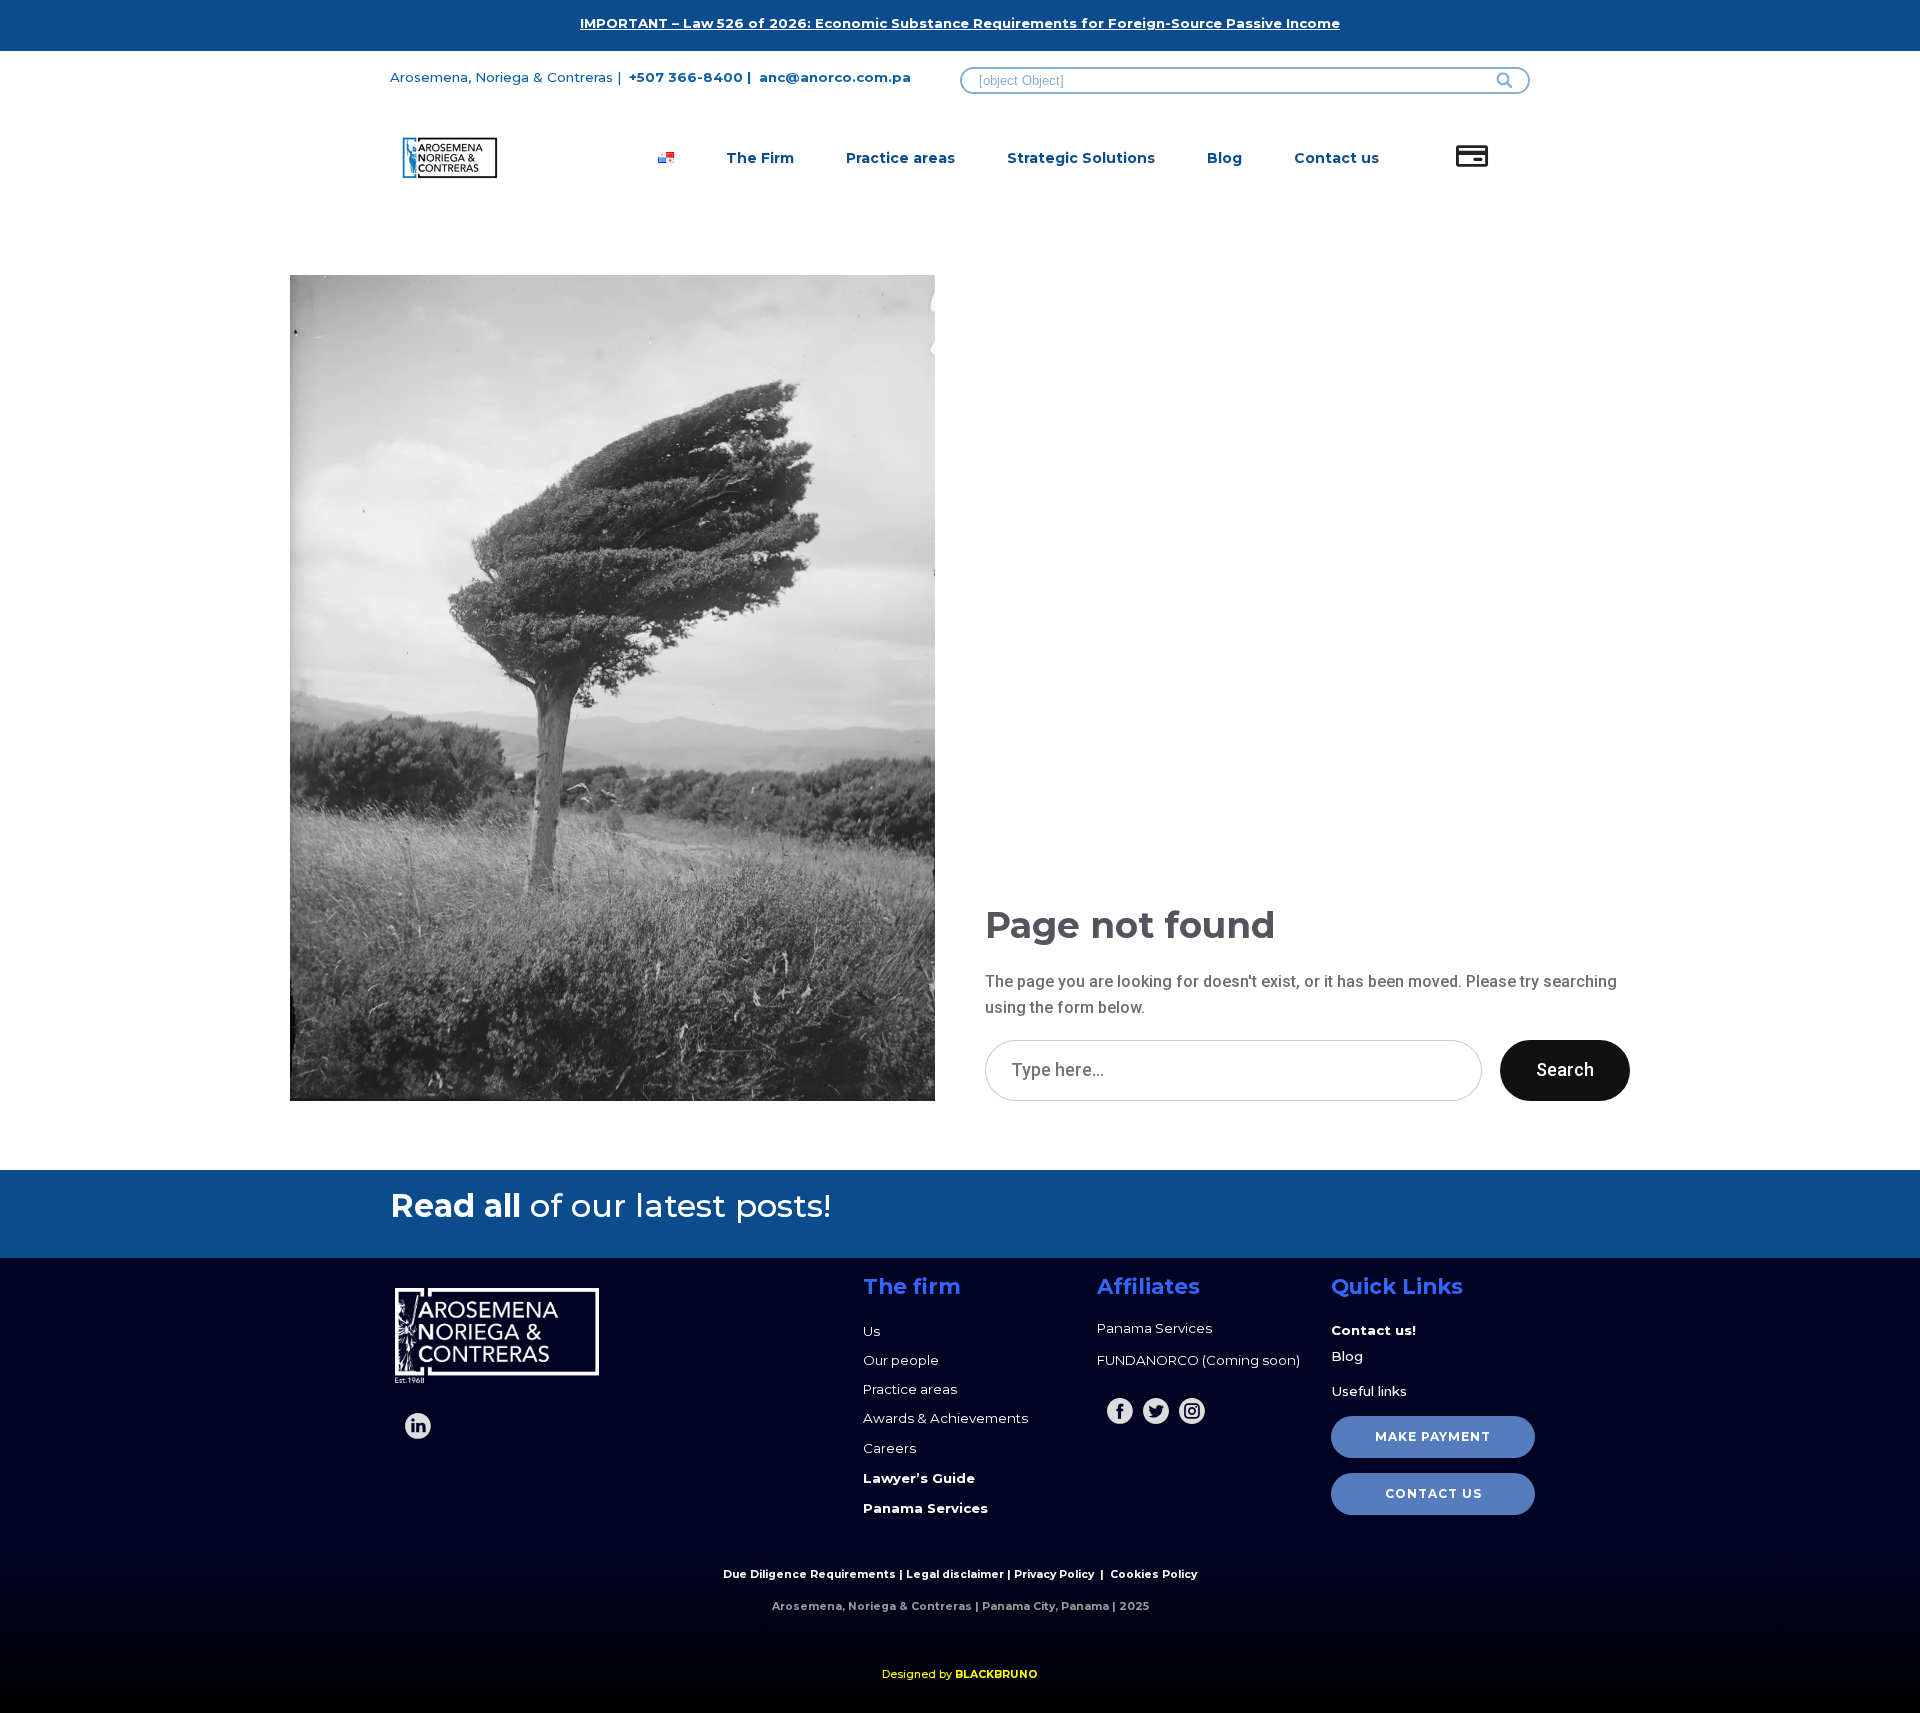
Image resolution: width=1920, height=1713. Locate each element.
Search (1565, 1069)
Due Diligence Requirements (809, 1574)
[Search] (1505, 80)
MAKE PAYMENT (1433, 1436)
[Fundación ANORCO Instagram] (1192, 1411)
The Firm (760, 158)
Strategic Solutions (1081, 158)
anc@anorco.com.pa (835, 77)
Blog (1224, 158)
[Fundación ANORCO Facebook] (1120, 1411)
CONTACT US (1433, 1493)
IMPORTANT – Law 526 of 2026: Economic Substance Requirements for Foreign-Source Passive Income (960, 23)
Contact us (1336, 158)
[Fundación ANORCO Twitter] (1156, 1411)
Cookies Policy (1153, 1574)
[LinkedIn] (418, 1426)
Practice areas (900, 158)
